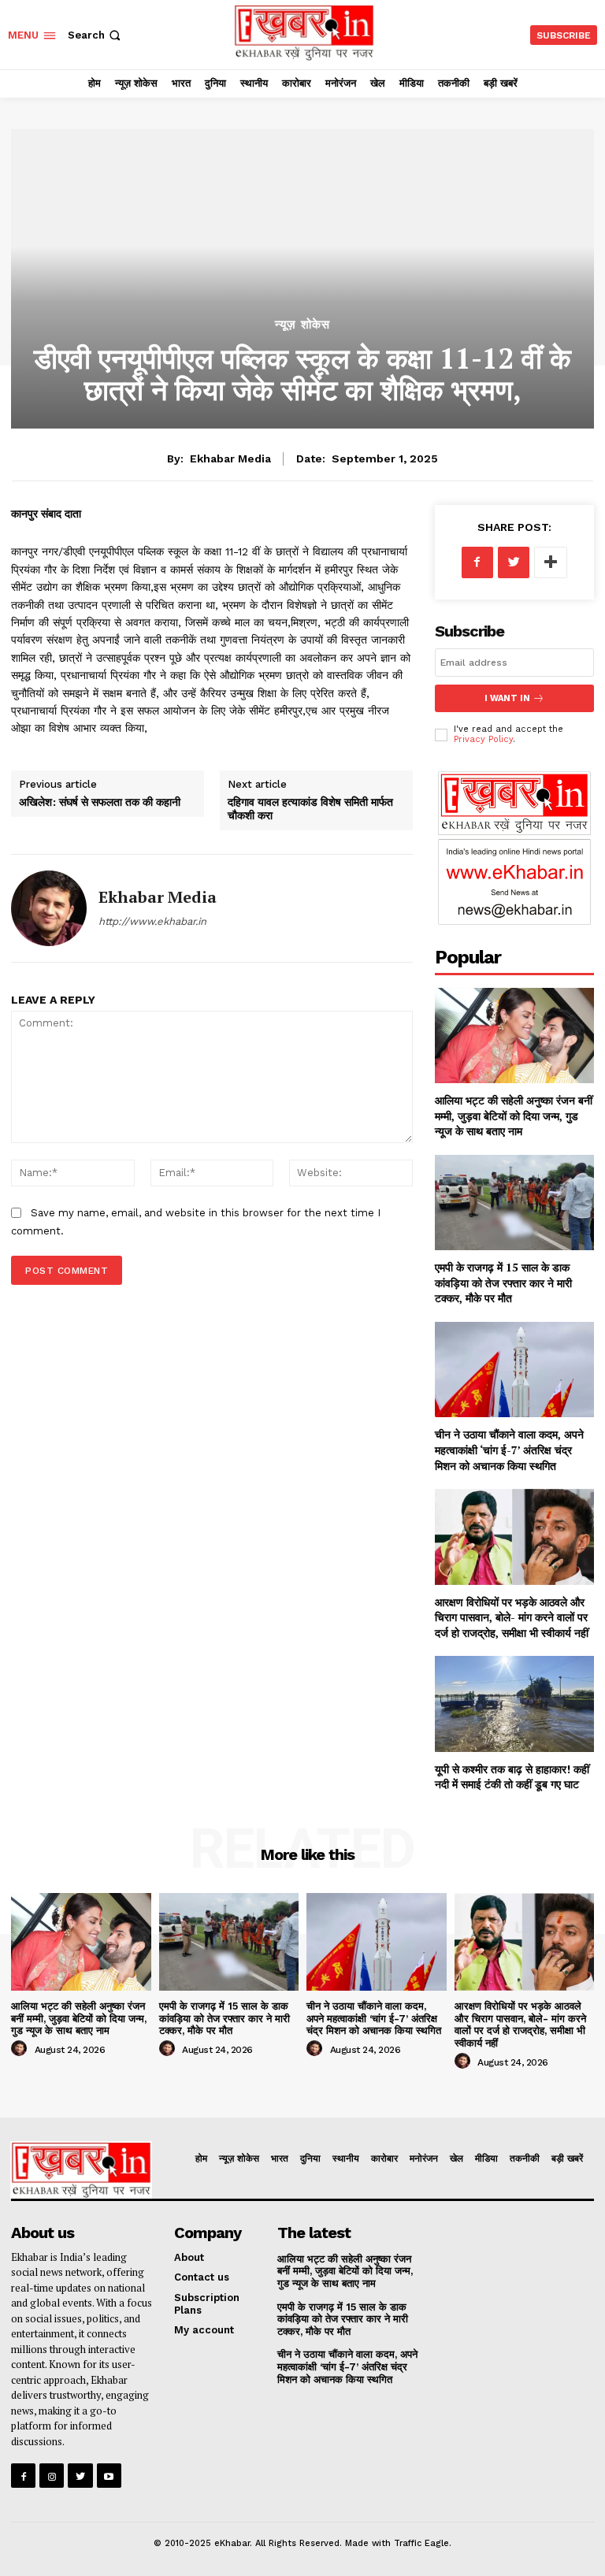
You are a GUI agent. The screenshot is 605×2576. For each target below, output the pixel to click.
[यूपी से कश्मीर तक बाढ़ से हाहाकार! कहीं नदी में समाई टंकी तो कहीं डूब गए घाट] (514, 1704)
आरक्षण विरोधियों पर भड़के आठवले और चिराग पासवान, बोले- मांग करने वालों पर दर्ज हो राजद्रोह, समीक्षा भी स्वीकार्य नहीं (512, 1617)
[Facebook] (477, 562)
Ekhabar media (230, 458)
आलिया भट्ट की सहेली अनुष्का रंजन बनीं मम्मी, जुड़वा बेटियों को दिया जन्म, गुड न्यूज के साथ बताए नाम (514, 1115)
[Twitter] (514, 562)
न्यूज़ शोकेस (302, 325)
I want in (507, 698)
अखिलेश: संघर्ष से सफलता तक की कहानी (100, 802)
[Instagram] (52, 2476)
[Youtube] (109, 2476)
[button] (96, 35)
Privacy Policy (483, 739)
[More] (551, 562)
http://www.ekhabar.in (152, 921)
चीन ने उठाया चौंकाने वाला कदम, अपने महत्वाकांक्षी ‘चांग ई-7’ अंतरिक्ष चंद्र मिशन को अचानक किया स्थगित (509, 1449)
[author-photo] (21, 2049)
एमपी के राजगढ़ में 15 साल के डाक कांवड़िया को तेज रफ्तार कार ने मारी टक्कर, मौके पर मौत (503, 1282)
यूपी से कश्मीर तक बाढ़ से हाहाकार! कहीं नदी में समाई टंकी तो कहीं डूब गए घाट (512, 1777)
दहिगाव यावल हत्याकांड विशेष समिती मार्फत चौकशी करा (310, 808)
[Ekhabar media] (49, 908)
